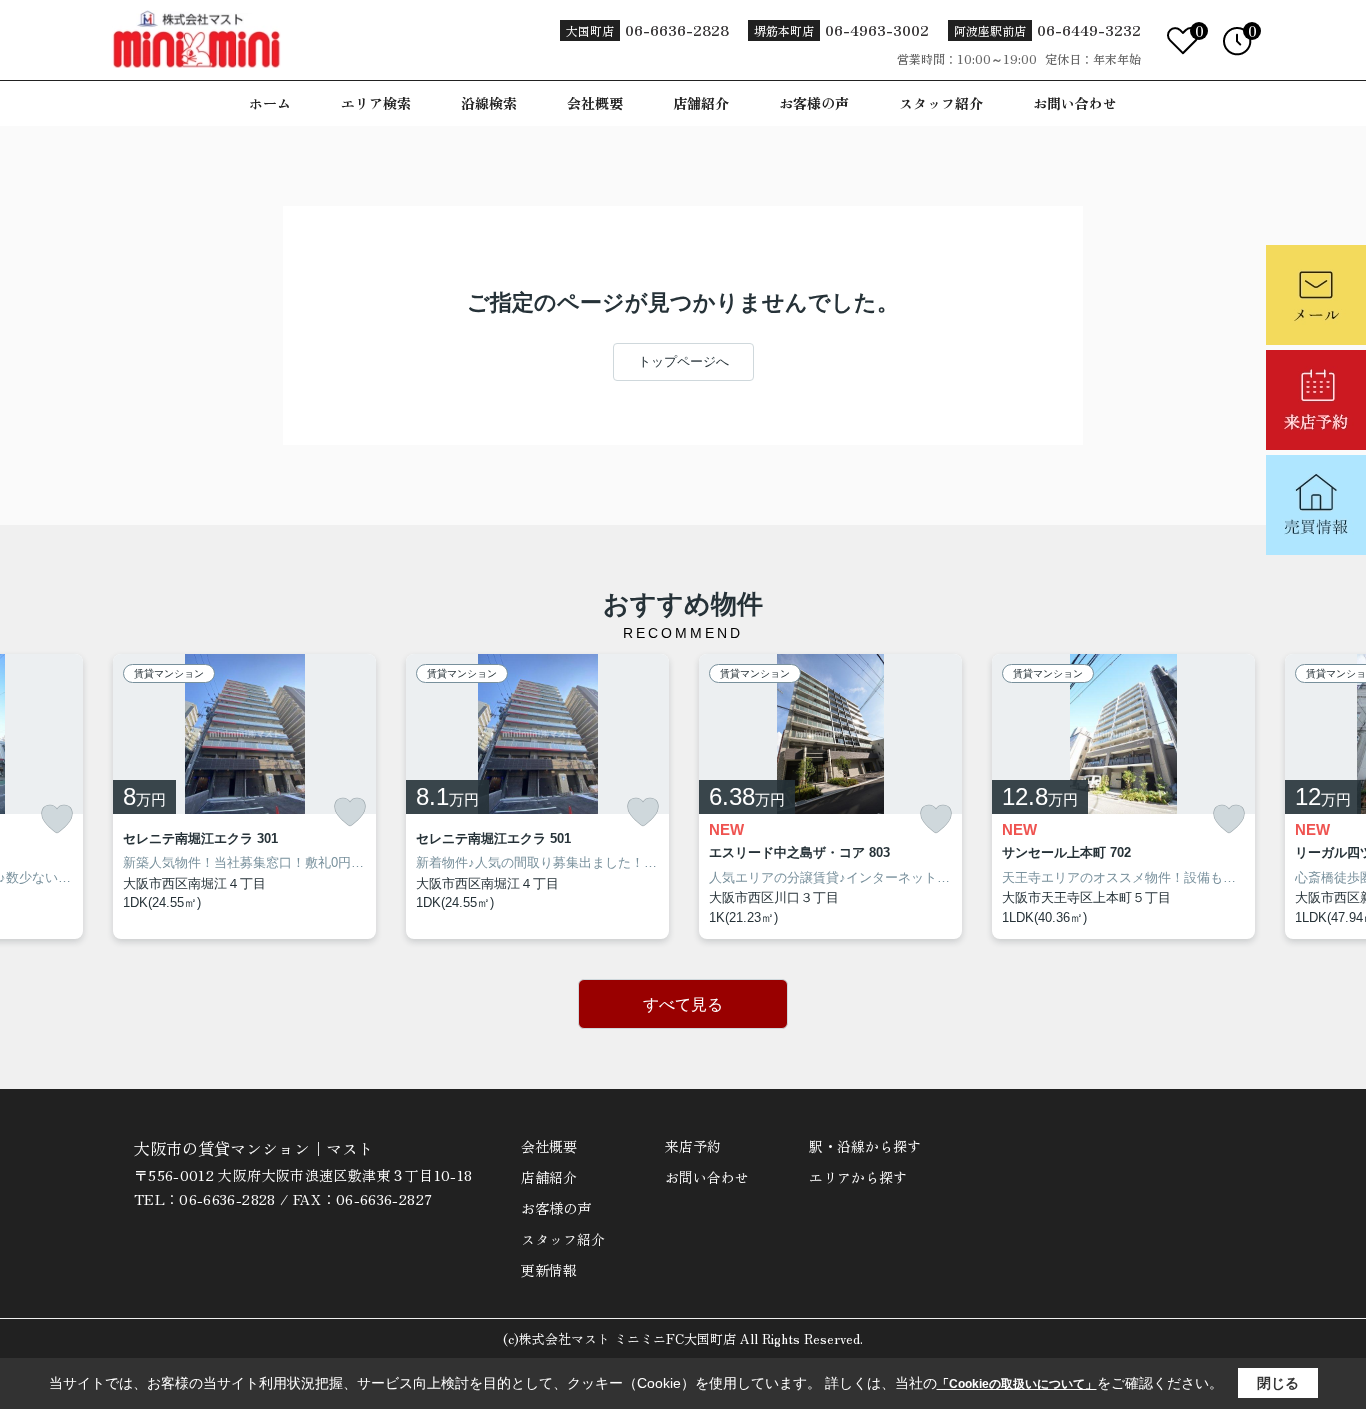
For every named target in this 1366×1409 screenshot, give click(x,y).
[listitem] (244, 797)
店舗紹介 (701, 103)
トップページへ (683, 361)
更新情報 (549, 1270)
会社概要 (595, 103)
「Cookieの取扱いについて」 (1017, 1384)
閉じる (1278, 1383)
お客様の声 (814, 103)
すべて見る (683, 1004)
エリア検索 (376, 103)
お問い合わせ (1075, 103)
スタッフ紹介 (941, 103)
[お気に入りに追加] (57, 819)
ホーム (270, 103)
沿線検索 (489, 103)
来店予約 (693, 1146)
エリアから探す (858, 1177)
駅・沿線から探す (865, 1146)
